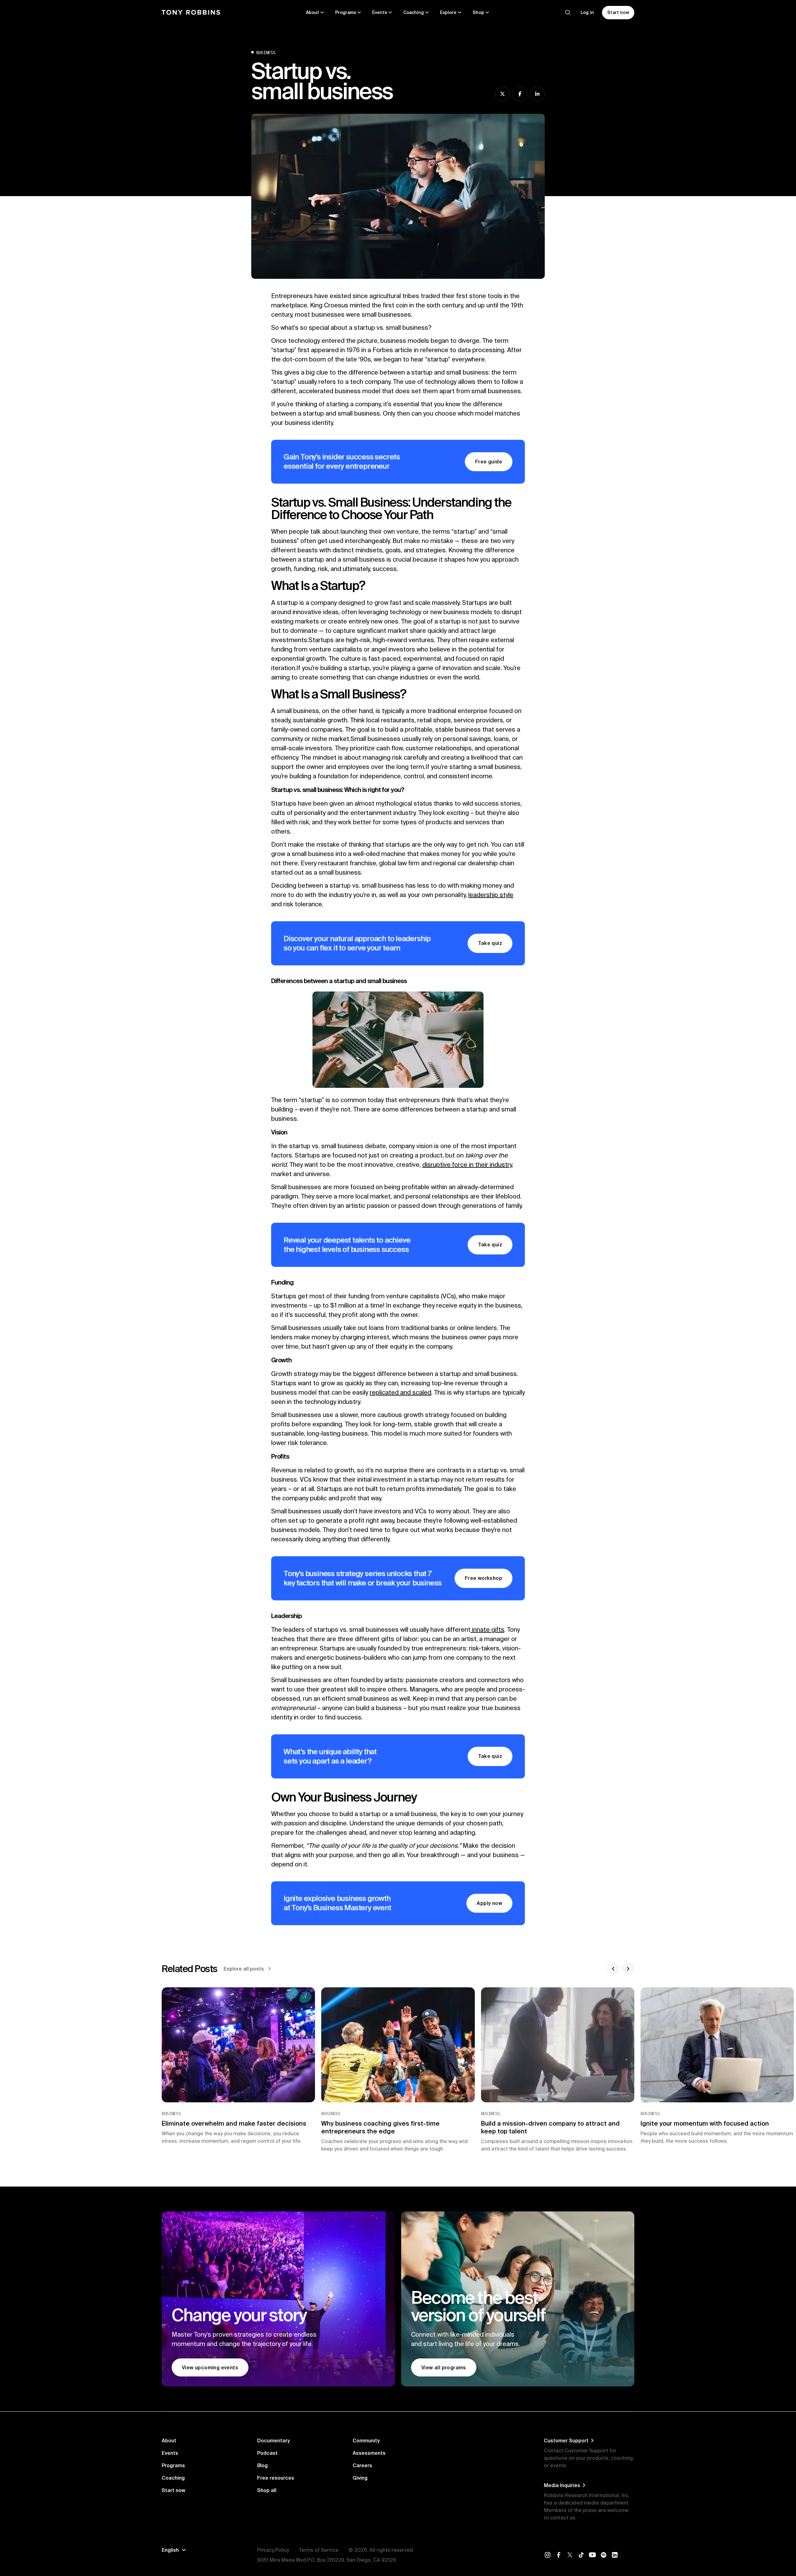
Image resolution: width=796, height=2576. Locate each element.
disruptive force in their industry (467, 1164)
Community (366, 2440)
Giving (360, 2478)
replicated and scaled (400, 1392)
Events (170, 2453)
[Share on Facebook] (520, 94)
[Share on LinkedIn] (537, 94)
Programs (173, 2465)
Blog (262, 2465)
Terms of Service (319, 2550)
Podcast (267, 2453)
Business (266, 53)
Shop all (267, 2490)
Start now (174, 2490)
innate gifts (487, 1629)
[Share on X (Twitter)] (502, 94)
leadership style (491, 895)
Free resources (276, 2478)
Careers (362, 2465)
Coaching (173, 2478)
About (169, 2440)
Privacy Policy (273, 2550)
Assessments (369, 2453)
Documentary (273, 2440)
